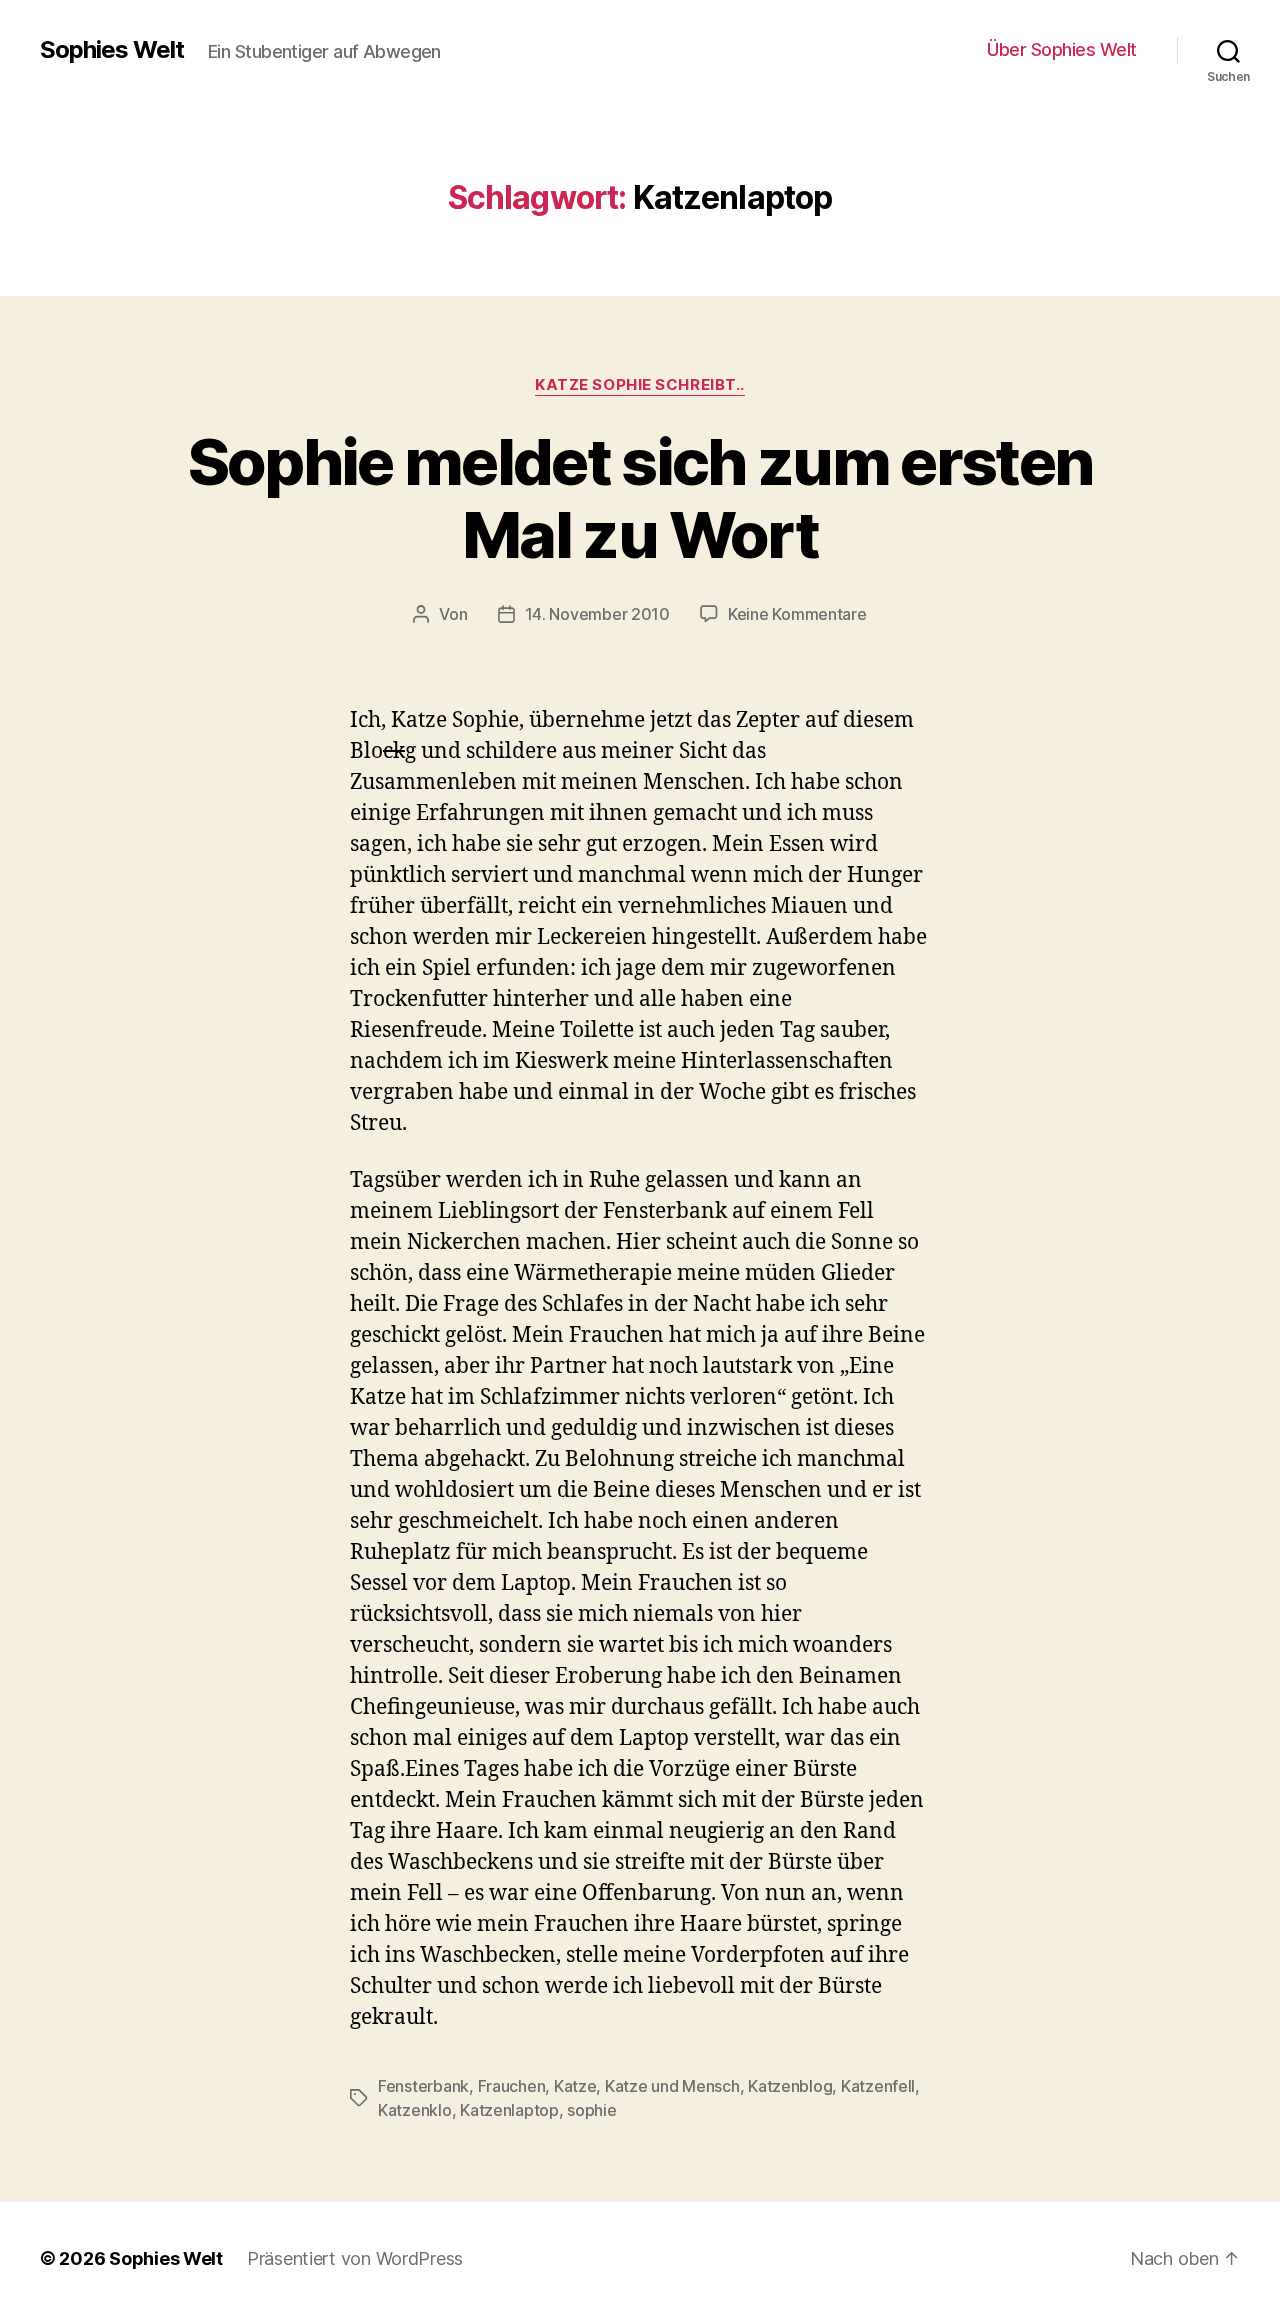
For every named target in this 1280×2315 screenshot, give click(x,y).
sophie (591, 2110)
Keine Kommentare (797, 614)
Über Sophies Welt (1062, 49)
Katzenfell (878, 2086)
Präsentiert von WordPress (355, 2258)
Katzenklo (415, 2110)
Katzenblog (790, 2086)
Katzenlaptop (509, 2110)
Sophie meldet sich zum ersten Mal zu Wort (640, 498)
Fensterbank (423, 2086)
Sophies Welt (112, 50)
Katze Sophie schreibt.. (640, 385)
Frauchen (512, 2086)
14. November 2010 (597, 614)
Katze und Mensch (672, 2086)
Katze (575, 2086)
